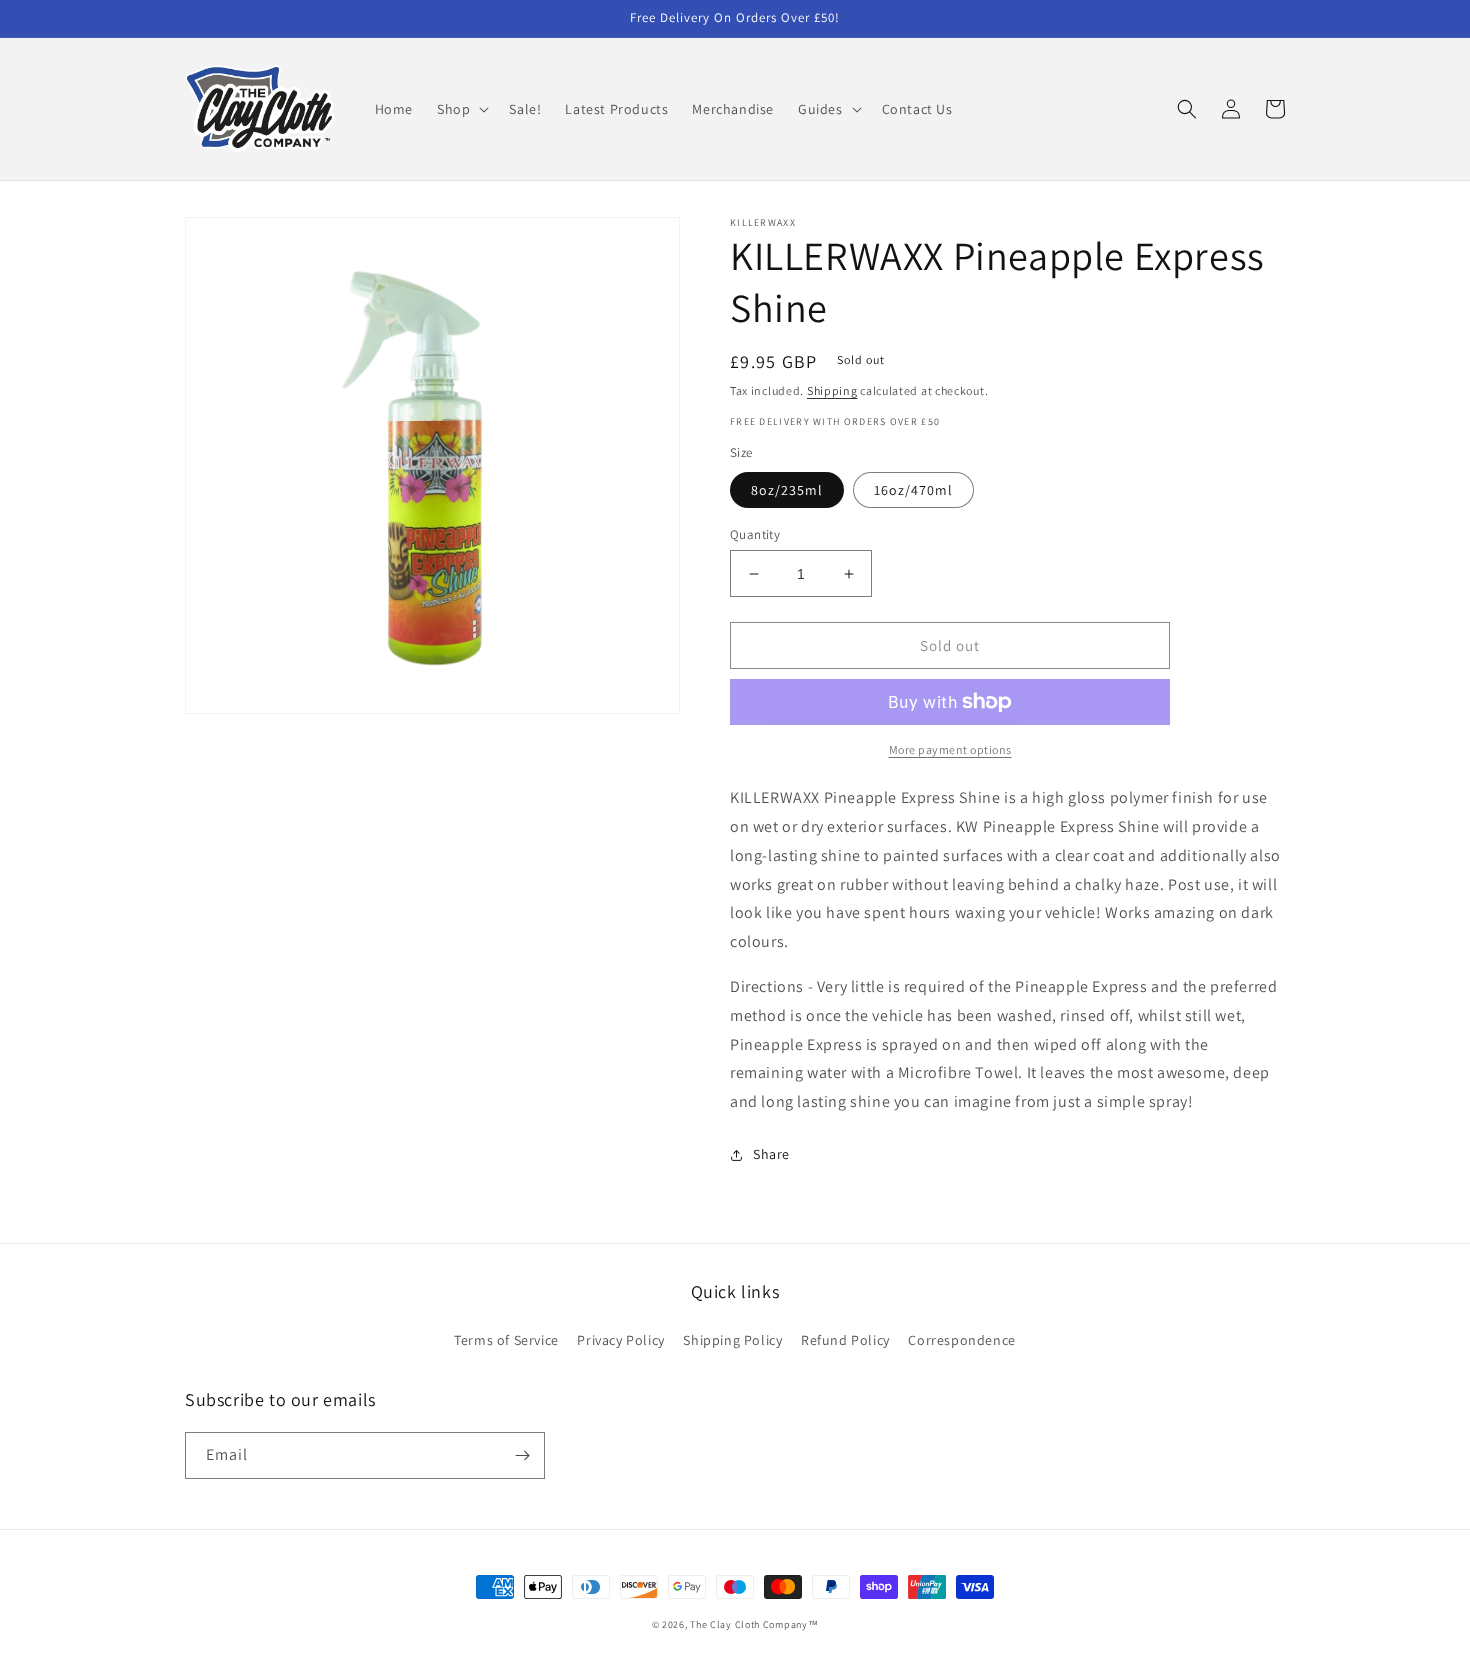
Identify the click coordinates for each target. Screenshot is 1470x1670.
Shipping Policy (732, 1340)
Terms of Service (506, 1340)
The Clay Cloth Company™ (754, 1624)
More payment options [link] (950, 749)
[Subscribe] (522, 1455)
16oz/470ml (913, 490)
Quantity (755, 534)
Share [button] (771, 1154)
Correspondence (961, 1340)
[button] (461, 109)
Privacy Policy (620, 1340)
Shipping (832, 390)
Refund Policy (845, 1340)
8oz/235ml (787, 490)
